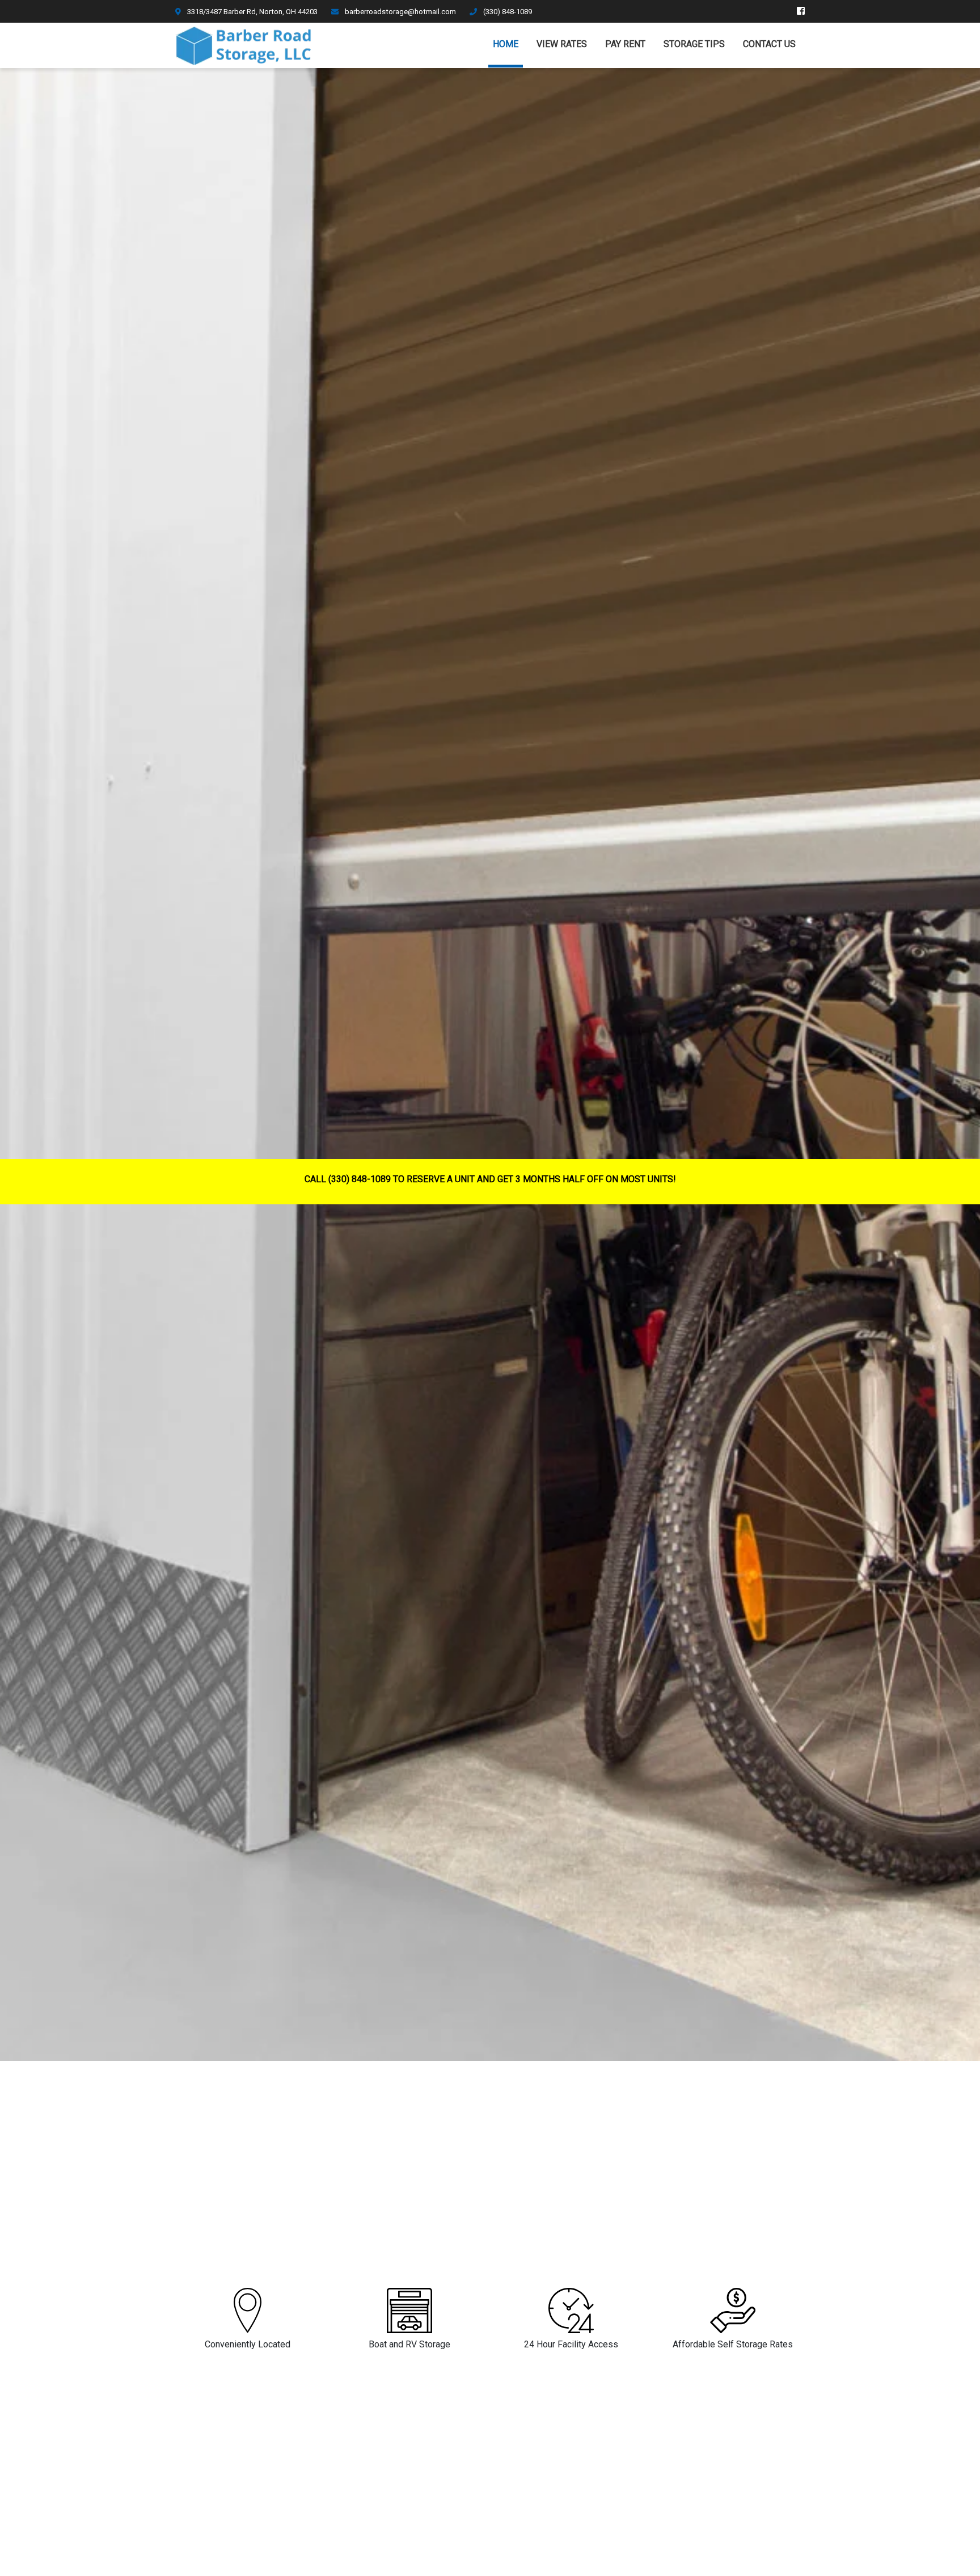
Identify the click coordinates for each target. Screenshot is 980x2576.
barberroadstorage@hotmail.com (400, 12)
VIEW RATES (562, 44)
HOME (506, 44)
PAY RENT (625, 44)
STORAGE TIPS (694, 44)
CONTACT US (769, 44)
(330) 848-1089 (507, 12)
